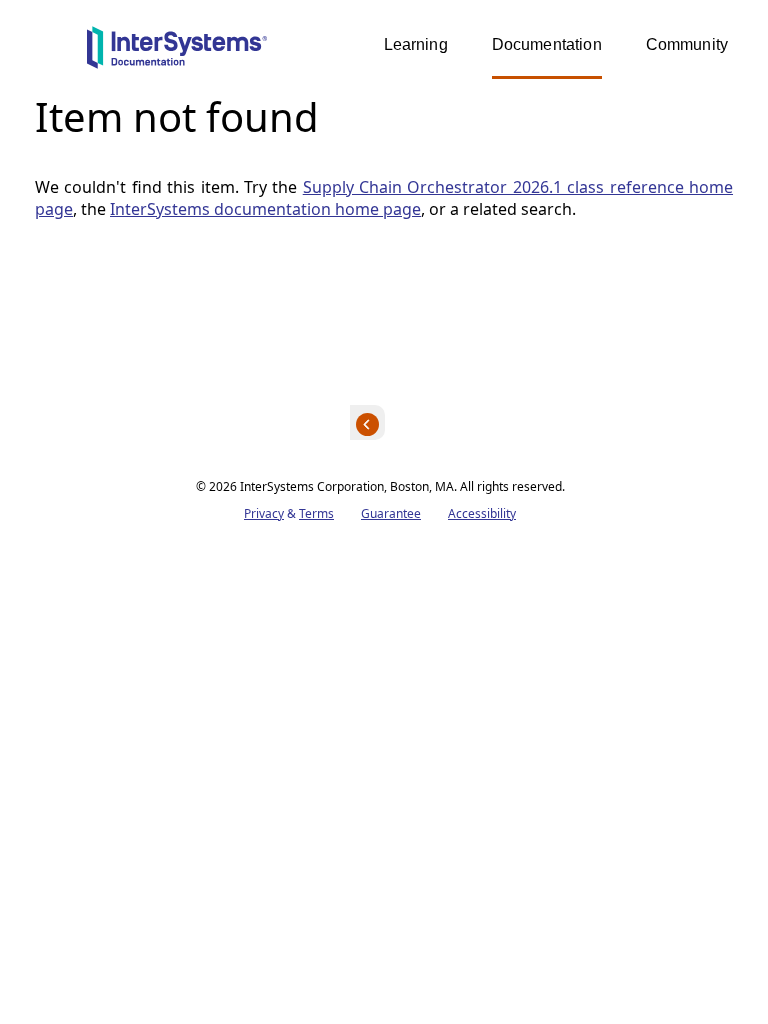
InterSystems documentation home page (265, 209)
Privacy (264, 513)
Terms (316, 513)
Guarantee (391, 513)
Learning (416, 44)
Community (687, 44)
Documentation (547, 44)
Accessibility (482, 513)
